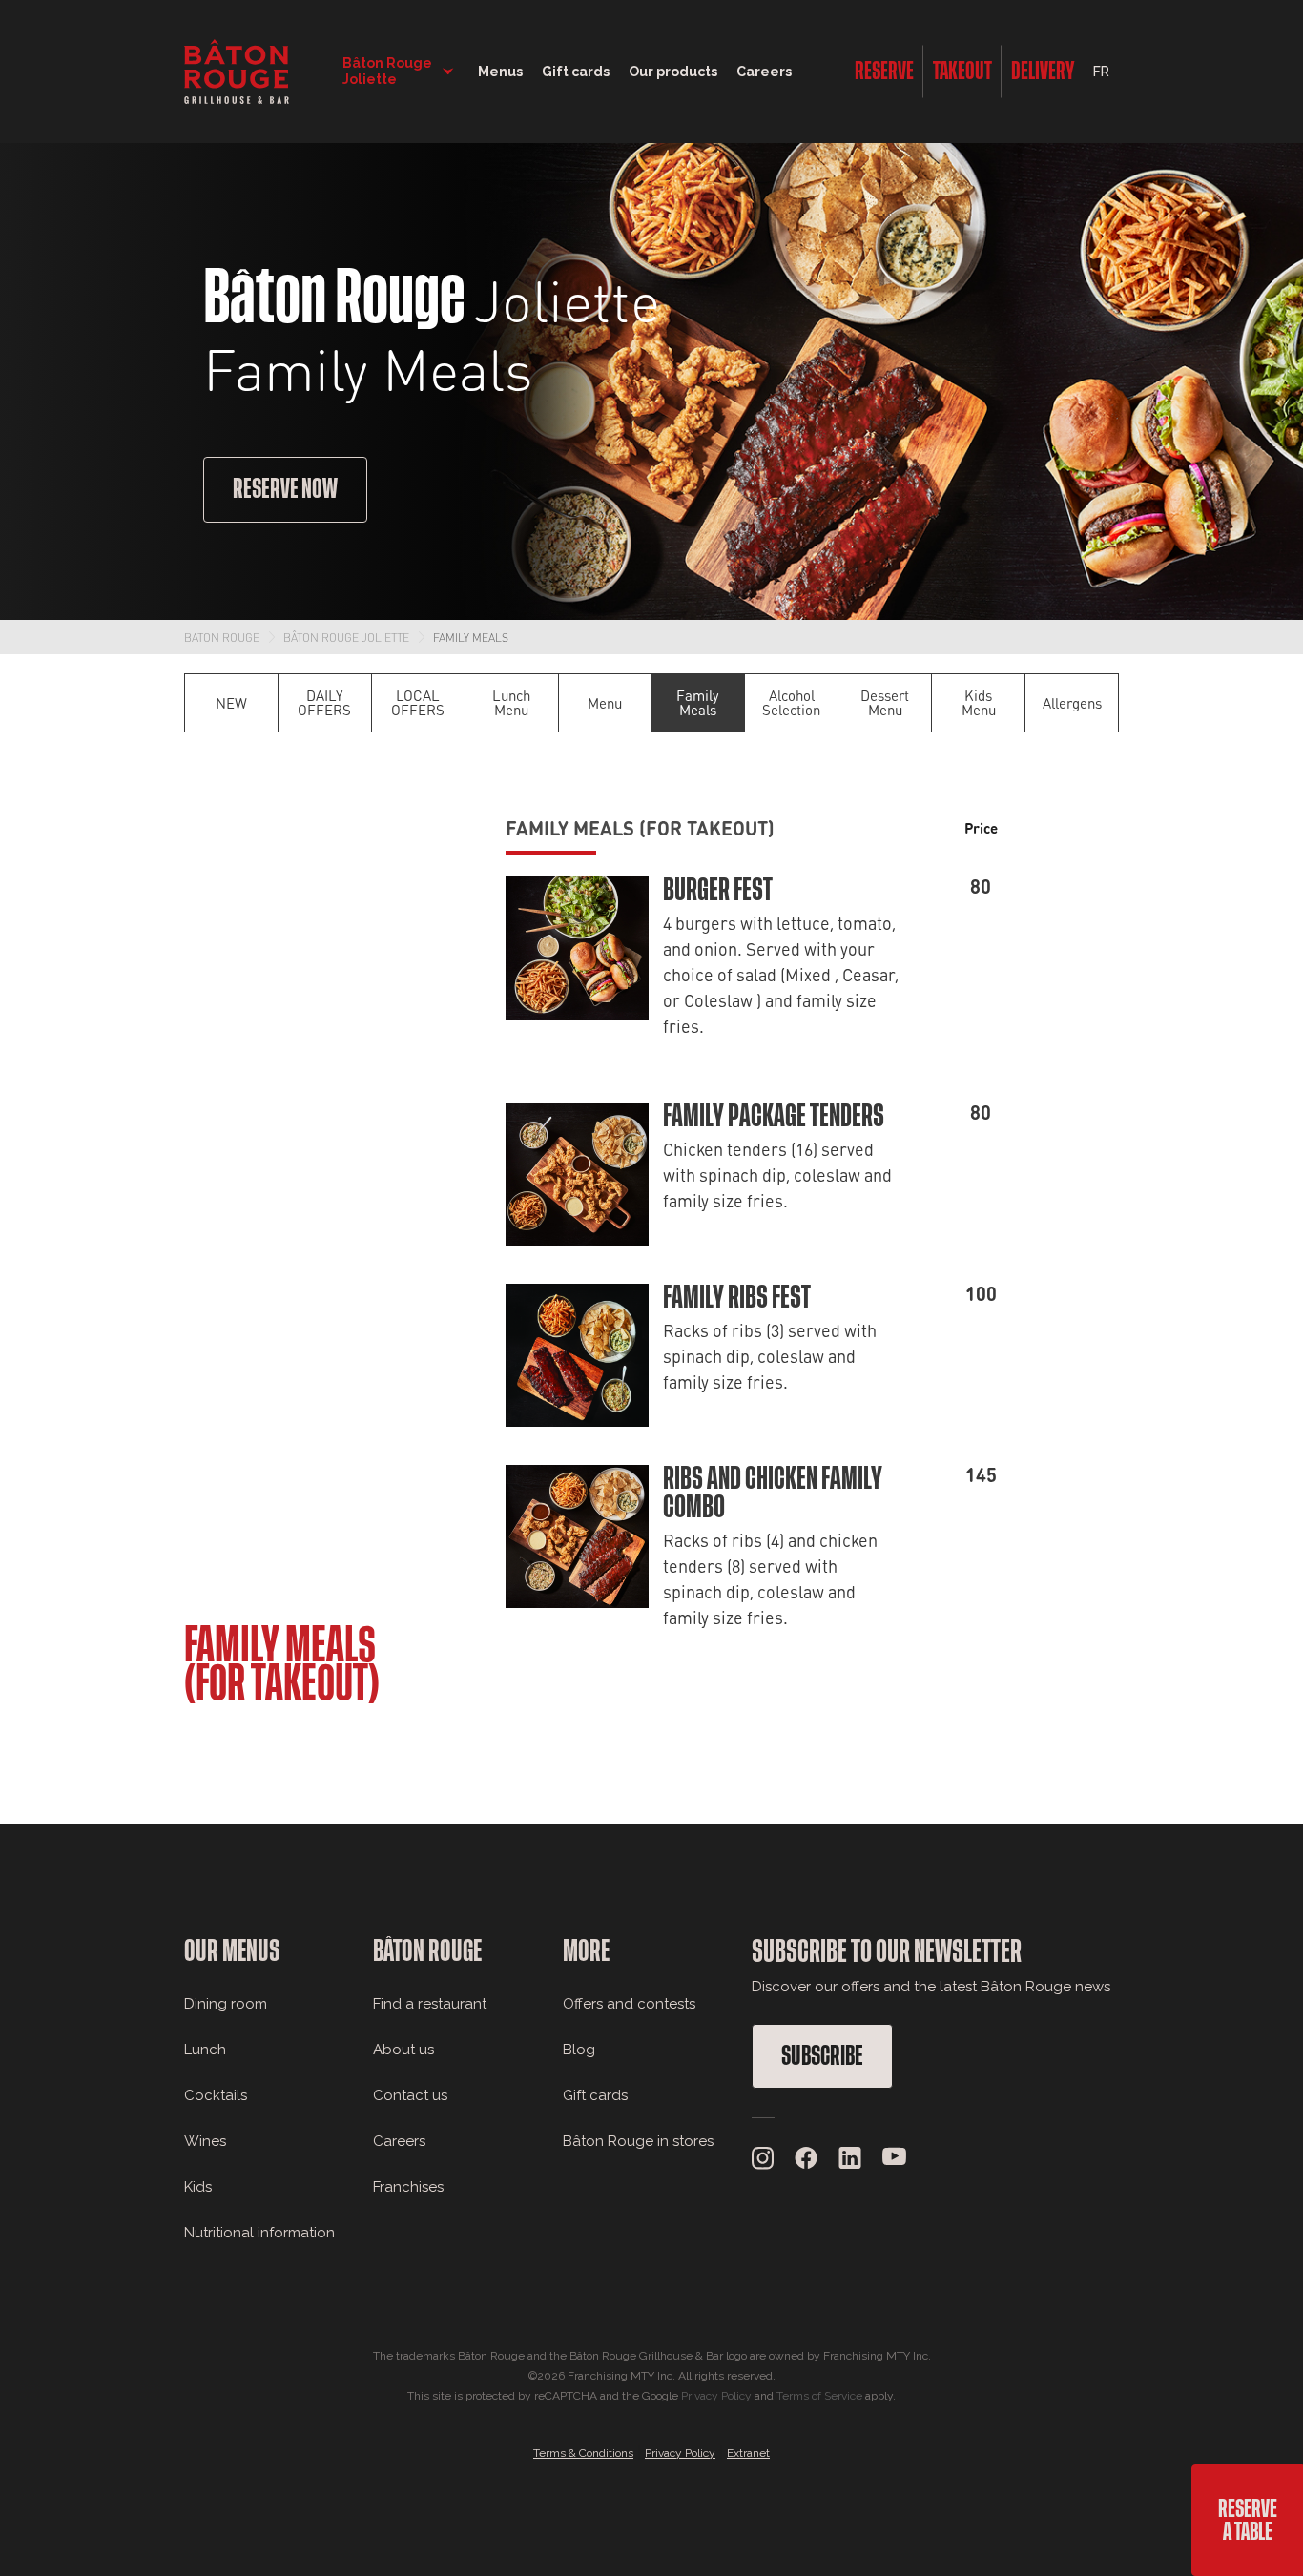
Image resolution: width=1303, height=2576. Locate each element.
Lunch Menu (511, 702)
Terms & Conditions (583, 2453)
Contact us (410, 2095)
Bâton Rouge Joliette (346, 637)
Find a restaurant (430, 2004)
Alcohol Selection (791, 702)
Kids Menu (979, 702)
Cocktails (216, 2095)
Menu (605, 703)
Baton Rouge (222, 637)
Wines (205, 2141)
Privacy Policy (716, 2396)
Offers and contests (629, 2004)
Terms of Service (819, 2396)
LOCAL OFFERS (418, 702)
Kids (198, 2187)
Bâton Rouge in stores (638, 2141)
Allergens (1072, 703)
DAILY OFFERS (324, 702)
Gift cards (595, 2095)
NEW (231, 703)
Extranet (748, 2453)
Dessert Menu (885, 702)
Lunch (205, 2050)
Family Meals (471, 637)
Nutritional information (259, 2233)
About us (403, 2050)
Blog (579, 2050)
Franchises (408, 2187)
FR (1101, 72)
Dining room (226, 2004)
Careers (764, 72)
